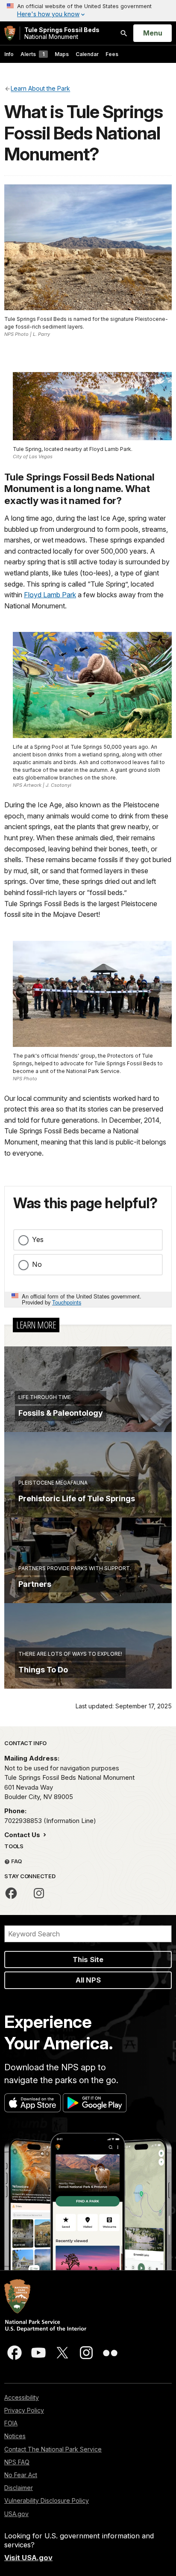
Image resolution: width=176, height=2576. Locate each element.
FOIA (11, 2423)
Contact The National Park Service (53, 2449)
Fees (112, 54)
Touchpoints (67, 1302)
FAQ (16, 1861)
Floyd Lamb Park (50, 595)
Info (9, 54)
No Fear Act (21, 2475)
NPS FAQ (17, 2462)
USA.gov (16, 2514)
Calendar (87, 54)
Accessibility (22, 2397)
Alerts (32, 54)
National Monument (62, 33)
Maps (62, 54)
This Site (88, 1959)
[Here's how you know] (88, 11)
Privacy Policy (24, 2410)
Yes (38, 1239)
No (37, 1264)
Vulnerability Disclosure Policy (47, 2500)
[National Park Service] (10, 33)
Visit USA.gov (28, 2558)
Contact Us (23, 1835)
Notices (15, 2436)
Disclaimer (19, 2488)
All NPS (88, 1980)
